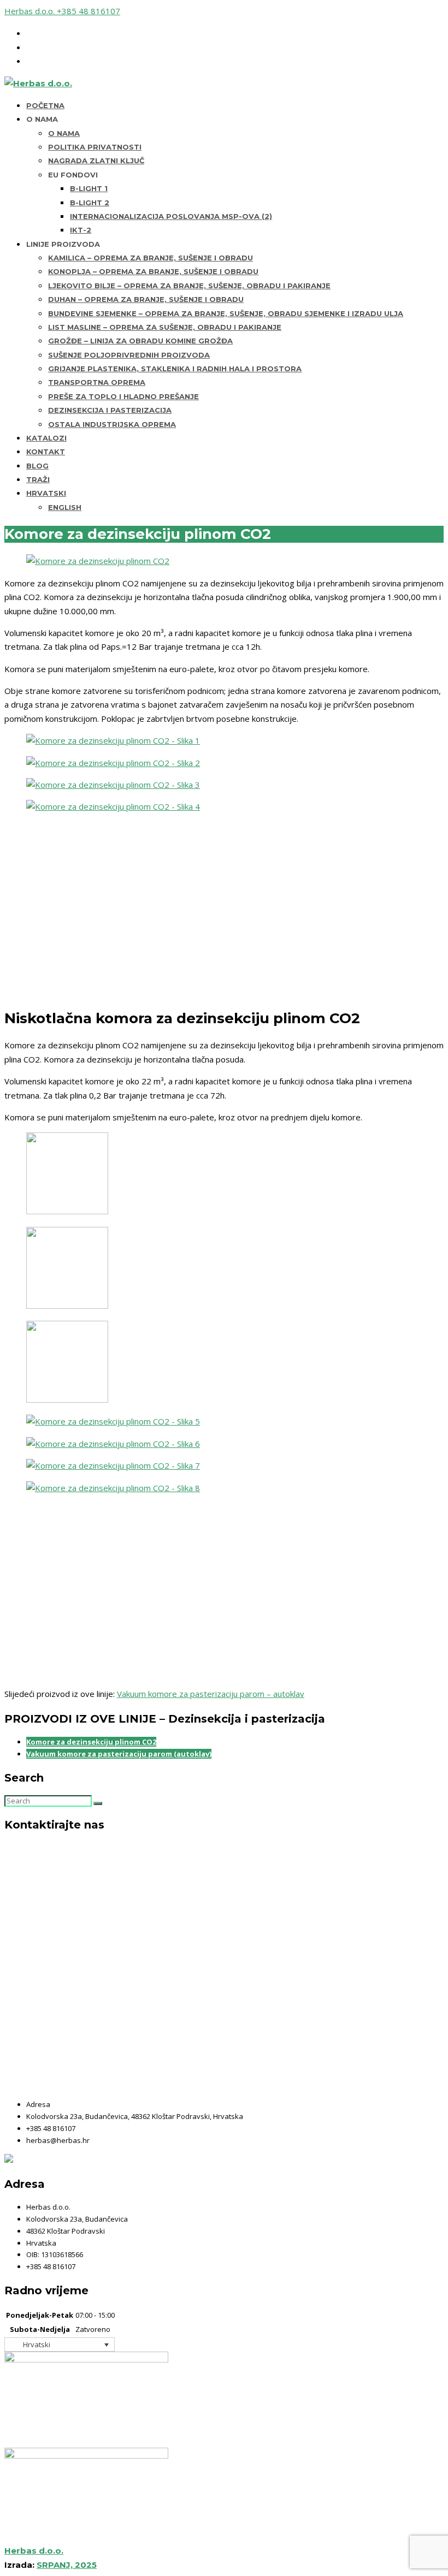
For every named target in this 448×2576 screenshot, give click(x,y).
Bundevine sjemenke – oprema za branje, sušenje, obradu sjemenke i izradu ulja (226, 313)
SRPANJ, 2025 (67, 2565)
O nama (64, 133)
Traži (38, 479)
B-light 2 (90, 203)
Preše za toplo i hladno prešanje (123, 396)
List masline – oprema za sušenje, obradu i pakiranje (165, 327)
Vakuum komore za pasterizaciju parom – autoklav (211, 1694)
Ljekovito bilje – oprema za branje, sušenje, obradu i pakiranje (189, 286)
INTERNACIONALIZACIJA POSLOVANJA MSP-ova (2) (171, 216)
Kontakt (46, 452)
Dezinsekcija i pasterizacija (110, 410)
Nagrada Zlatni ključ (96, 161)
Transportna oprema (97, 382)
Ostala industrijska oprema (112, 424)
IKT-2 (81, 230)
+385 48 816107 (89, 11)
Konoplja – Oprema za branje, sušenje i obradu (153, 271)
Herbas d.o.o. (31, 11)
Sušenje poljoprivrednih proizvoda (129, 355)
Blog (37, 466)
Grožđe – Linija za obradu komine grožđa (140, 341)
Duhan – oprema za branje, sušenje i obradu (146, 299)
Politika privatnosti (95, 147)
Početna (45, 105)
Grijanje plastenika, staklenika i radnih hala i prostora (175, 369)
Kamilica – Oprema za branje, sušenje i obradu (151, 258)
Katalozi (46, 438)
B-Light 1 (89, 188)
